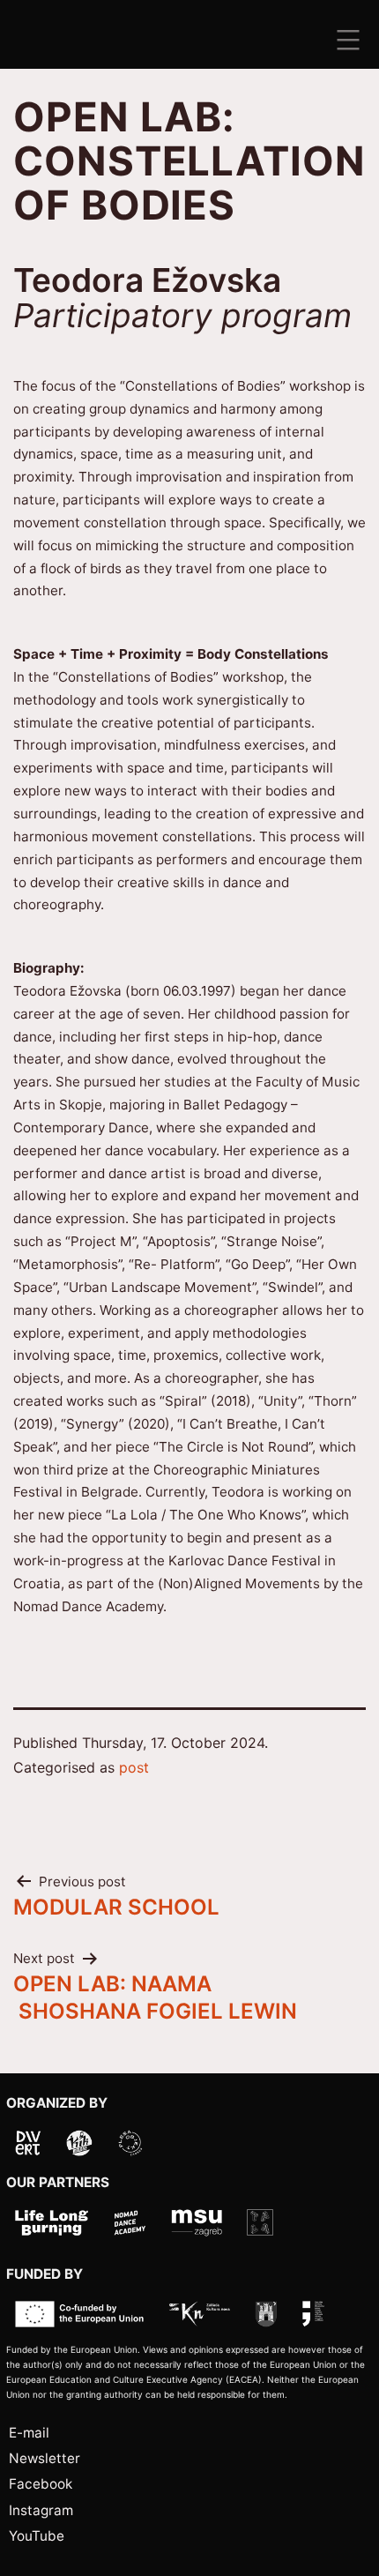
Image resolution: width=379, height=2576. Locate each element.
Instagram (41, 2510)
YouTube (37, 2536)
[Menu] (346, 40)
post (134, 1767)
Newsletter (45, 2458)
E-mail (29, 2433)
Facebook (41, 2484)
